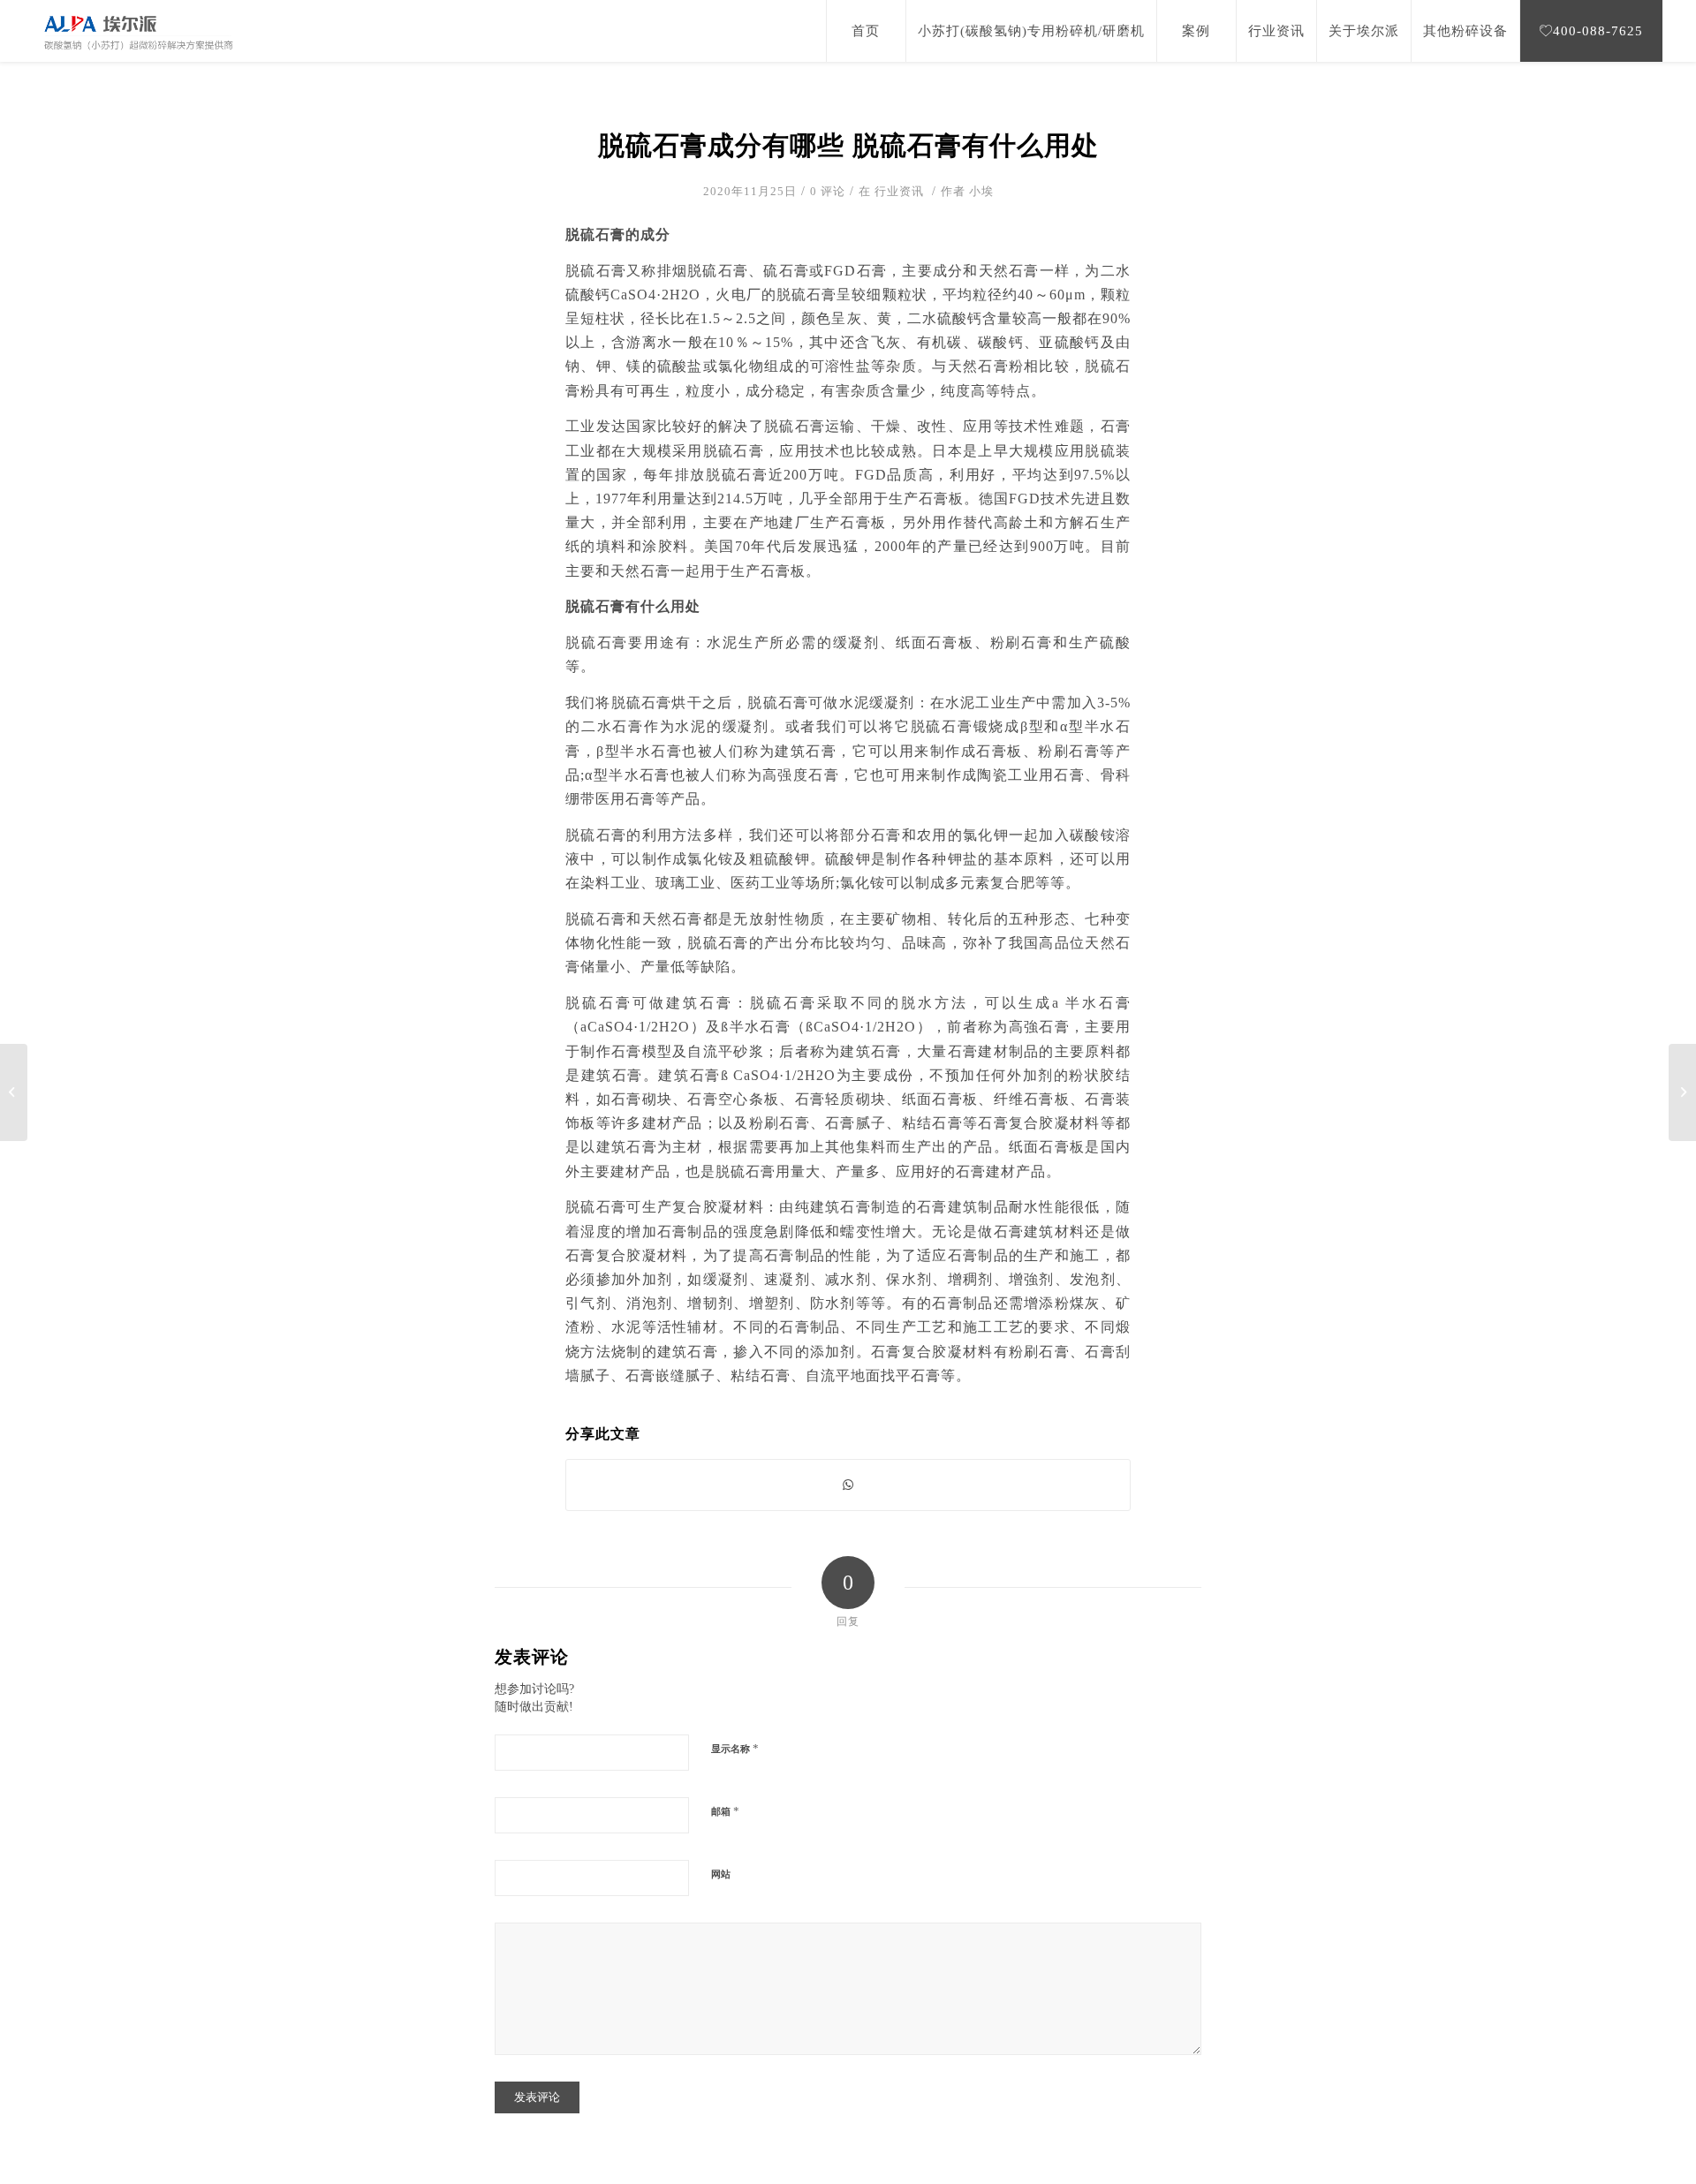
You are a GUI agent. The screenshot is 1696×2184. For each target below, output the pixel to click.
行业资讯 (899, 191)
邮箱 (726, 1811)
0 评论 (828, 191)
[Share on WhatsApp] (848, 1485)
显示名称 (735, 1748)
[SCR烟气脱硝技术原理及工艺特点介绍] (14, 1092)
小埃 (981, 191)
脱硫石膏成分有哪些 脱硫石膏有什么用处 (848, 145)
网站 (721, 1874)
